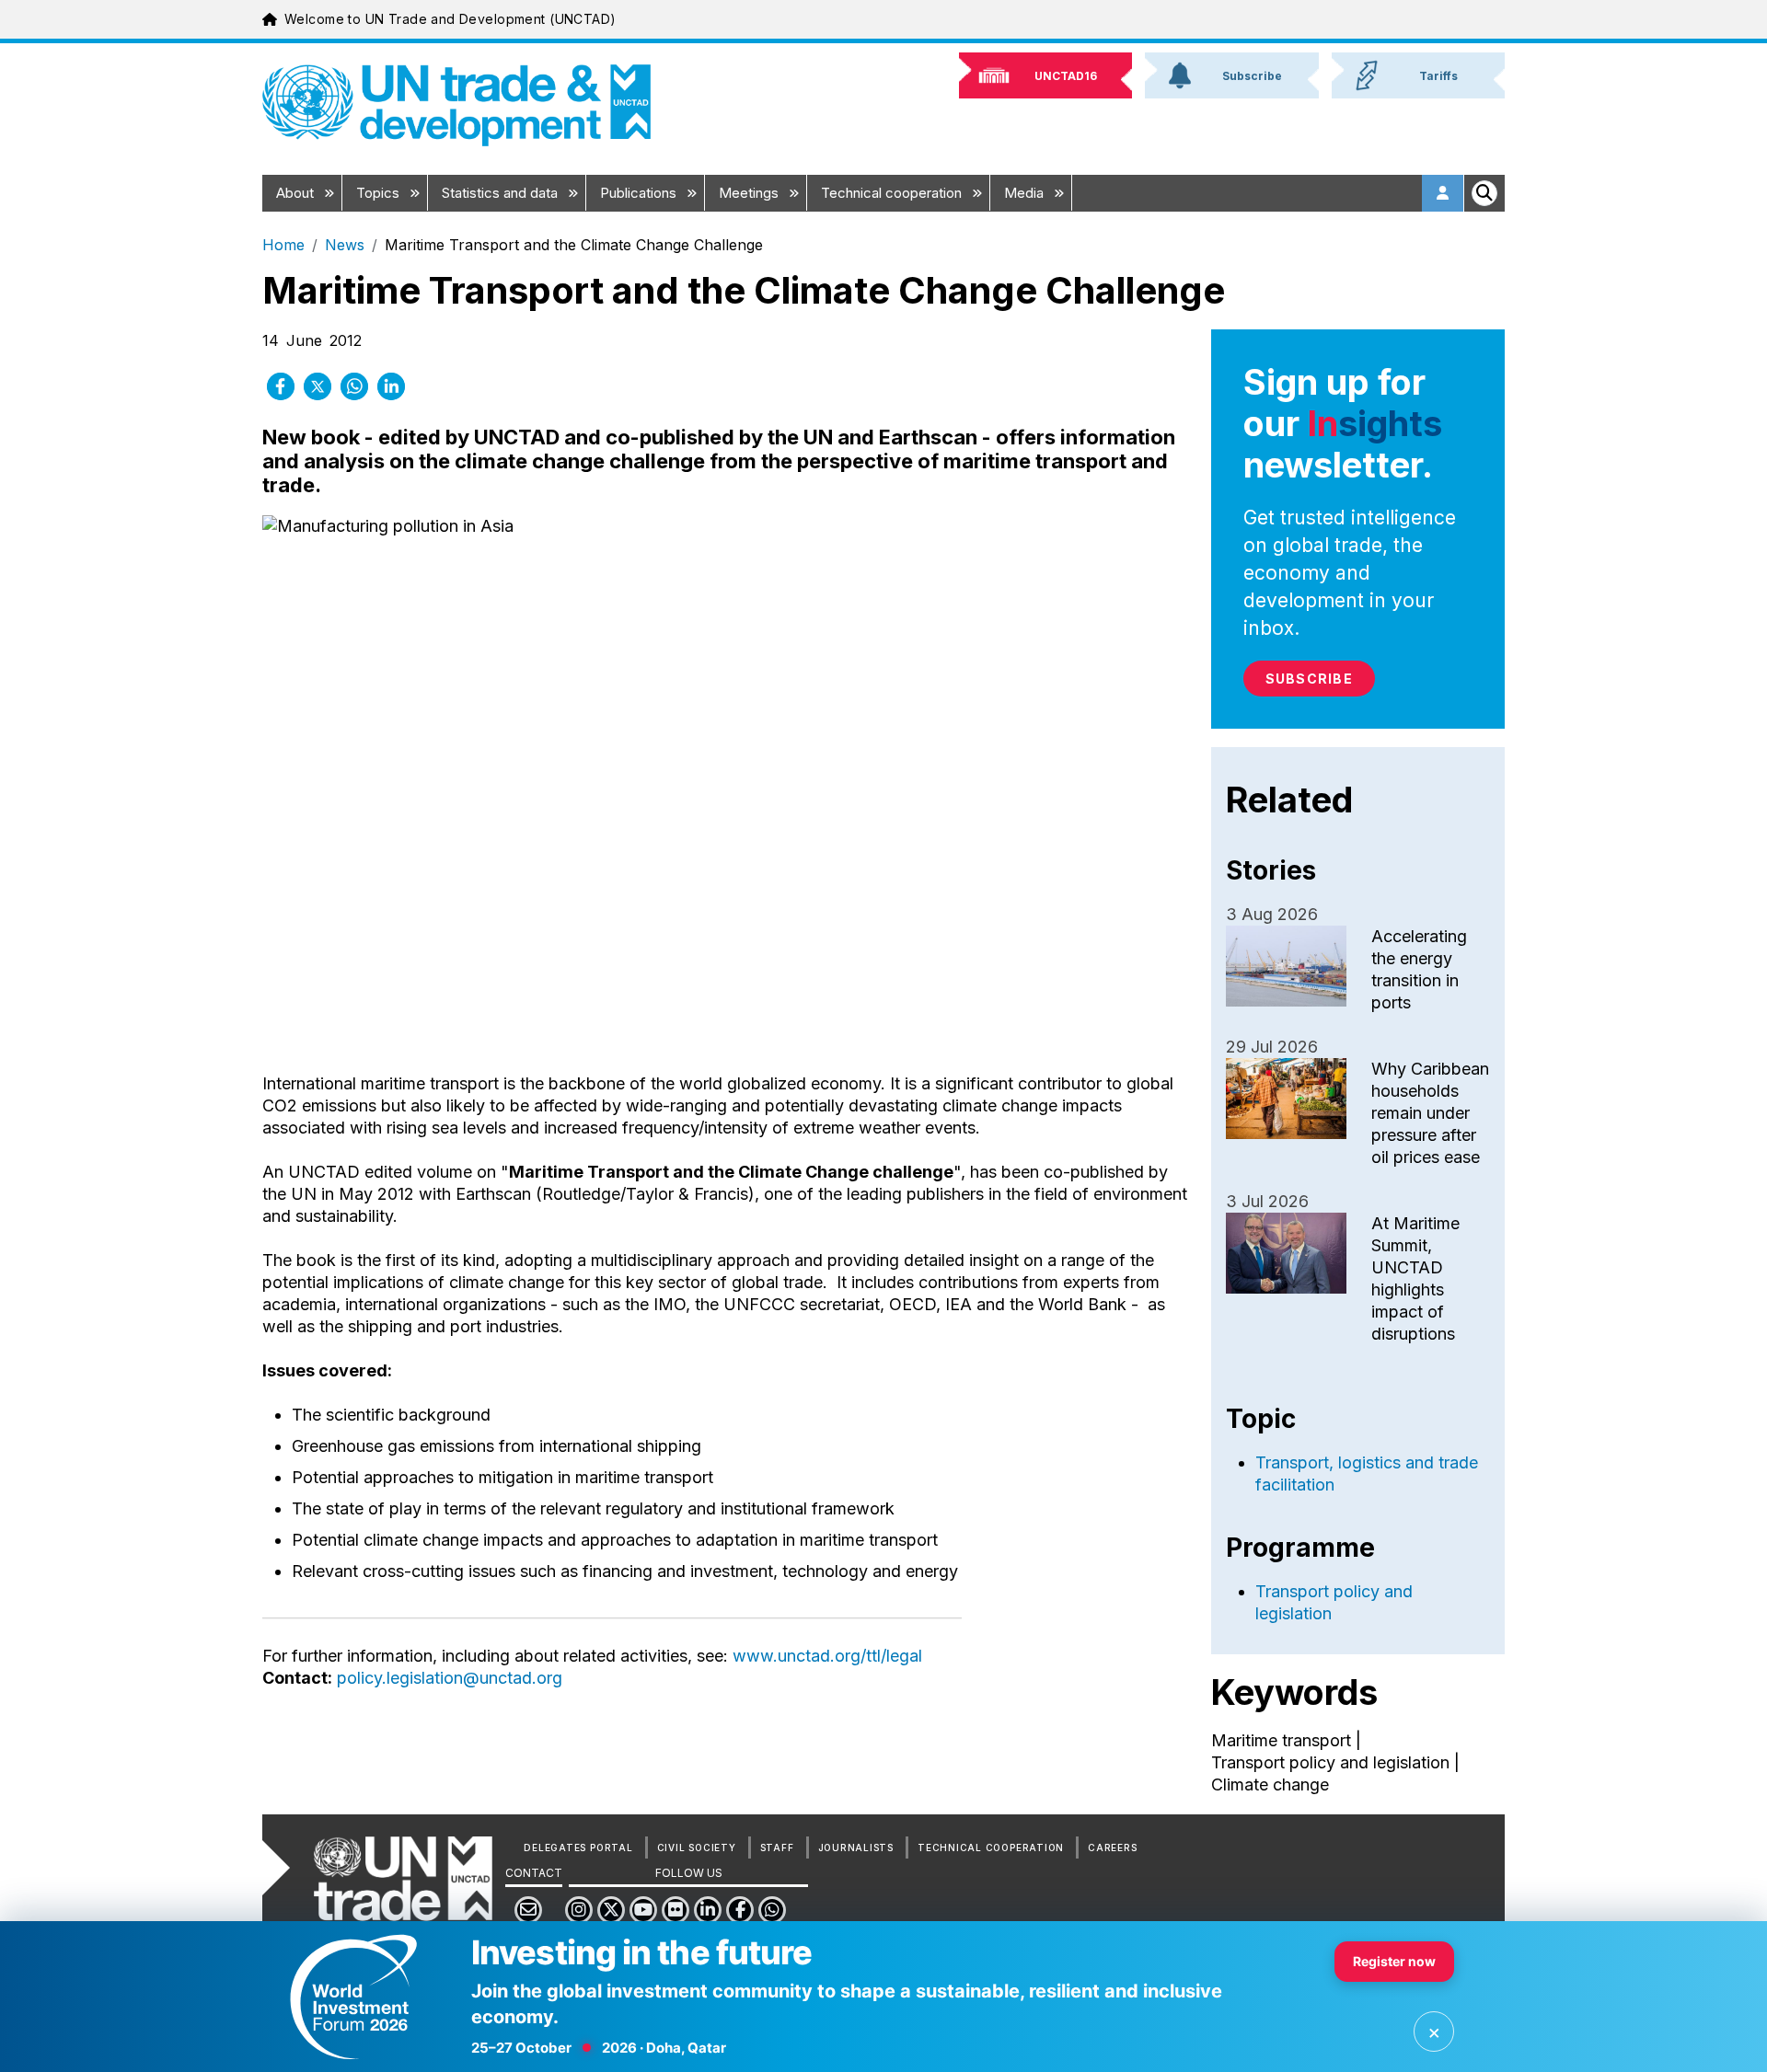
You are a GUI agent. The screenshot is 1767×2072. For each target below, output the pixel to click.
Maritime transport (1281, 1740)
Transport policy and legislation (1330, 1762)
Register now (1394, 1961)
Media (1026, 193)
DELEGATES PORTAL (578, 1848)
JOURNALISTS (856, 1848)
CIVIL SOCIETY (697, 1848)
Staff (777, 1848)
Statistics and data (502, 193)
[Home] (456, 105)
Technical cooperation (893, 193)
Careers (1112, 1848)
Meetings (751, 193)
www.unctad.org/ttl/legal (827, 1656)
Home (283, 245)
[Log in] (1443, 193)
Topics (380, 193)
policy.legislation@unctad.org (450, 1678)
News (345, 245)
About (297, 193)
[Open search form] (1484, 193)
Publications (640, 193)
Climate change (1270, 1784)
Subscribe (1309, 679)
